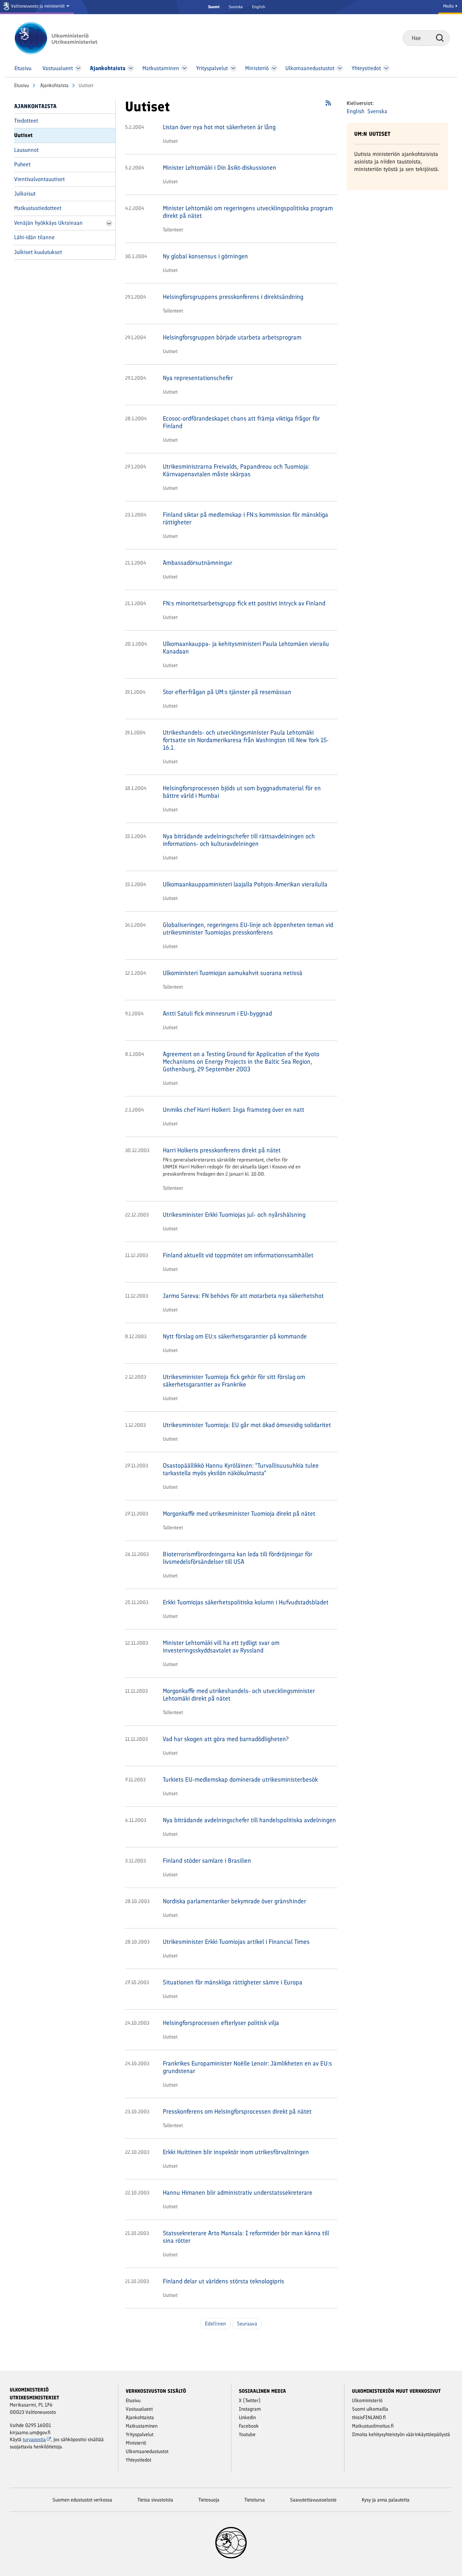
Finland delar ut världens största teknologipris (223, 2281)
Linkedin (247, 2417)
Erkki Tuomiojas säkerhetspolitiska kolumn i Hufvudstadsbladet (246, 1602)
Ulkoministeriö (367, 2400)
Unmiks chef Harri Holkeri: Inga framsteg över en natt (234, 1110)
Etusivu (22, 85)
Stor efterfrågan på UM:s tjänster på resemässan (227, 692)
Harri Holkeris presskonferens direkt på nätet (222, 1150)
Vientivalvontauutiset (39, 179)
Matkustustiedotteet (38, 208)
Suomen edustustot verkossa (82, 2500)
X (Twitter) (250, 2400)
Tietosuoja (209, 2500)
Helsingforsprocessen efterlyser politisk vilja (221, 2023)
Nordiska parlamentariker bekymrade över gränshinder (234, 1901)
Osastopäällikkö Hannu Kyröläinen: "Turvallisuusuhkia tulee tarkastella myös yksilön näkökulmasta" (241, 1469)
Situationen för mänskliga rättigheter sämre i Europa (233, 1982)
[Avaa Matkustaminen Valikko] (184, 68)
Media (449, 6)
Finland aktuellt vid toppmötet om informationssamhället (238, 1255)
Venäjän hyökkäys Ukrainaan (48, 223)
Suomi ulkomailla (370, 2409)
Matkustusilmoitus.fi (373, 2426)
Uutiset (23, 135)
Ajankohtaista (54, 85)
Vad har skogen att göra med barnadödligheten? (226, 1739)
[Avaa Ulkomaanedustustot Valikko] (340, 68)
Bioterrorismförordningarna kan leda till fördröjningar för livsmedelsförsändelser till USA (238, 1558)
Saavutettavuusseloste (313, 2500)
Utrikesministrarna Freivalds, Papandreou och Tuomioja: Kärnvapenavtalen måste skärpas (236, 470)
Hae (440, 38)
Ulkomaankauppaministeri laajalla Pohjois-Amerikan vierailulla (245, 884)
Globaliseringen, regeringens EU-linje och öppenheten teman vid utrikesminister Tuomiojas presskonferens (248, 929)
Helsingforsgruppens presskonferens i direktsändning (233, 297)
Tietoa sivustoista (155, 2500)
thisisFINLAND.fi (369, 2417)
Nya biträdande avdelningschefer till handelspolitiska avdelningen (249, 1820)
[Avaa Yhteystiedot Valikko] (386, 68)
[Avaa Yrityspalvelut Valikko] (233, 68)
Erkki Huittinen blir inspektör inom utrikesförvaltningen (236, 2152)
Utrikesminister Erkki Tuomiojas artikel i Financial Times (236, 1942)
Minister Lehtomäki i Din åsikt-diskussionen (220, 168)
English (259, 7)
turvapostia (34, 2439)
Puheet (22, 164)
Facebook (249, 2426)
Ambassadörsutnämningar (198, 563)
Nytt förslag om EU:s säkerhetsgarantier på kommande (235, 1336)
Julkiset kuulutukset (38, 252)
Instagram (250, 2409)
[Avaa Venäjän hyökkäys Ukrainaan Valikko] (109, 223)
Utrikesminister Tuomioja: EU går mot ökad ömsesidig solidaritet (247, 1425)
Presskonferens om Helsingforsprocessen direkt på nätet (237, 2111)
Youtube (247, 2434)
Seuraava (247, 2324)
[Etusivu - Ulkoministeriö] (65, 38)
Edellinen (215, 2324)
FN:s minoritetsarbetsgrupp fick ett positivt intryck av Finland (244, 603)
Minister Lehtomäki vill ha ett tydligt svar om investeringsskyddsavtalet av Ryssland (221, 1647)
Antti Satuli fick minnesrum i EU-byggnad (217, 1013)
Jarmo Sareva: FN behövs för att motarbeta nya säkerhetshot (243, 1296)
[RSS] (328, 105)
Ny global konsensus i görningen (205, 256)
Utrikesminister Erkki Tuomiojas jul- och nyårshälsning (234, 1215)
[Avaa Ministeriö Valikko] (274, 68)
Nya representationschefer (198, 378)
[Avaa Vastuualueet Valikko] (78, 68)
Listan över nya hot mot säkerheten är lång (219, 127)
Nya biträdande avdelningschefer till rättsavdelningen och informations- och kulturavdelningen (239, 840)
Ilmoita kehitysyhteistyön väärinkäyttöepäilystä (401, 2434)
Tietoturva (255, 2500)
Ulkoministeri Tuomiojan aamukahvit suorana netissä (233, 973)
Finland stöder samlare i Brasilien (207, 1861)
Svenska (236, 7)
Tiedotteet (26, 121)
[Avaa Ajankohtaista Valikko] (131, 68)
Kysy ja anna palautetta (386, 2500)
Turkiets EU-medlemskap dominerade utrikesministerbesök (240, 1779)
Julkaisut (25, 194)
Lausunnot (26, 150)
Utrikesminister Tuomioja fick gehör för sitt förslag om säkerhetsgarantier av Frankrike (234, 1381)
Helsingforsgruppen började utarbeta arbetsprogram (232, 337)
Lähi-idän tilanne (34, 237)
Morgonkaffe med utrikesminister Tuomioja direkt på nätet (239, 1514)
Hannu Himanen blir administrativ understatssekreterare (238, 2193)
